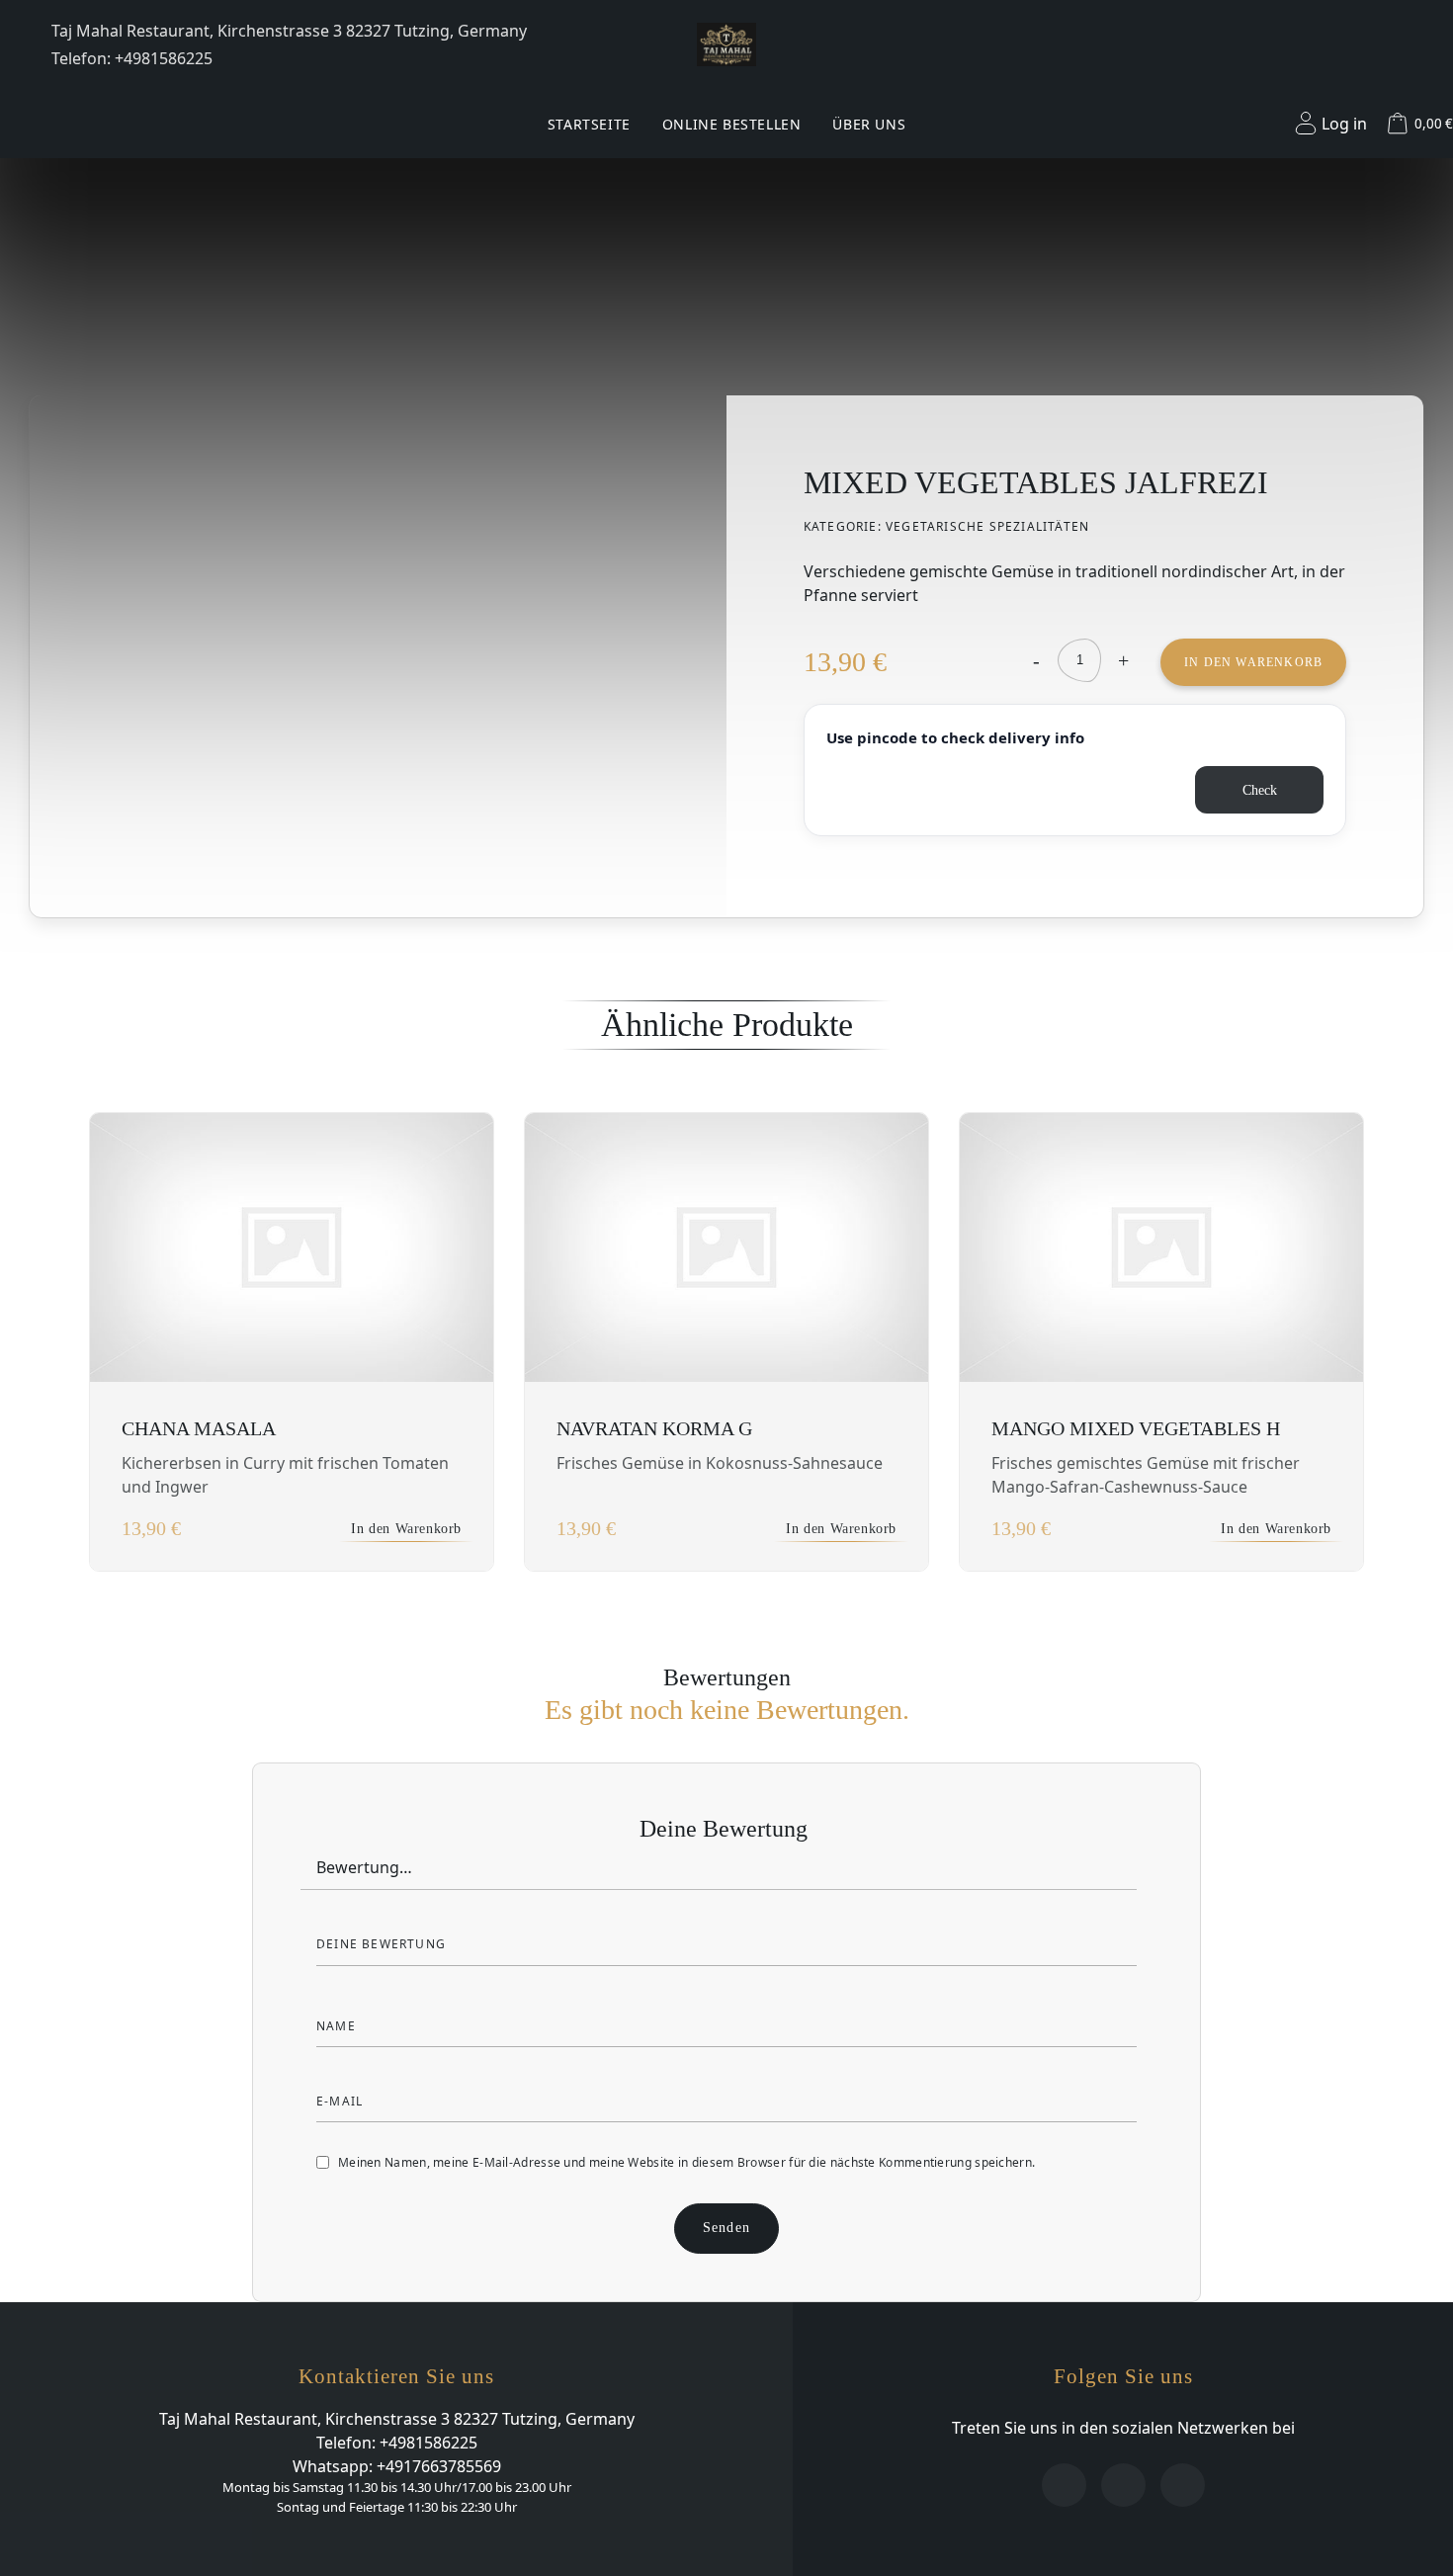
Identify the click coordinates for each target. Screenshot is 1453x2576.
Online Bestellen (732, 124)
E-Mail (342, 2101)
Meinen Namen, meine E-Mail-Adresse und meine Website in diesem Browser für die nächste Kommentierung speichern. (686, 2162)
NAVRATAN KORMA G (654, 1428)
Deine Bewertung (726, 1829)
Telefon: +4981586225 (132, 58)
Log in (1344, 124)
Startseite (589, 124)
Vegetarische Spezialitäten (987, 526)
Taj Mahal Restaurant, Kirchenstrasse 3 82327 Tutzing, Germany (289, 31)
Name (338, 2026)
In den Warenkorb (1253, 662)
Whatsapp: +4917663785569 (397, 2466)
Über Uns (869, 124)
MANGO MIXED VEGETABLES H (1136, 1428)
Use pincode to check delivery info (955, 737)
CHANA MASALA (199, 1428)
